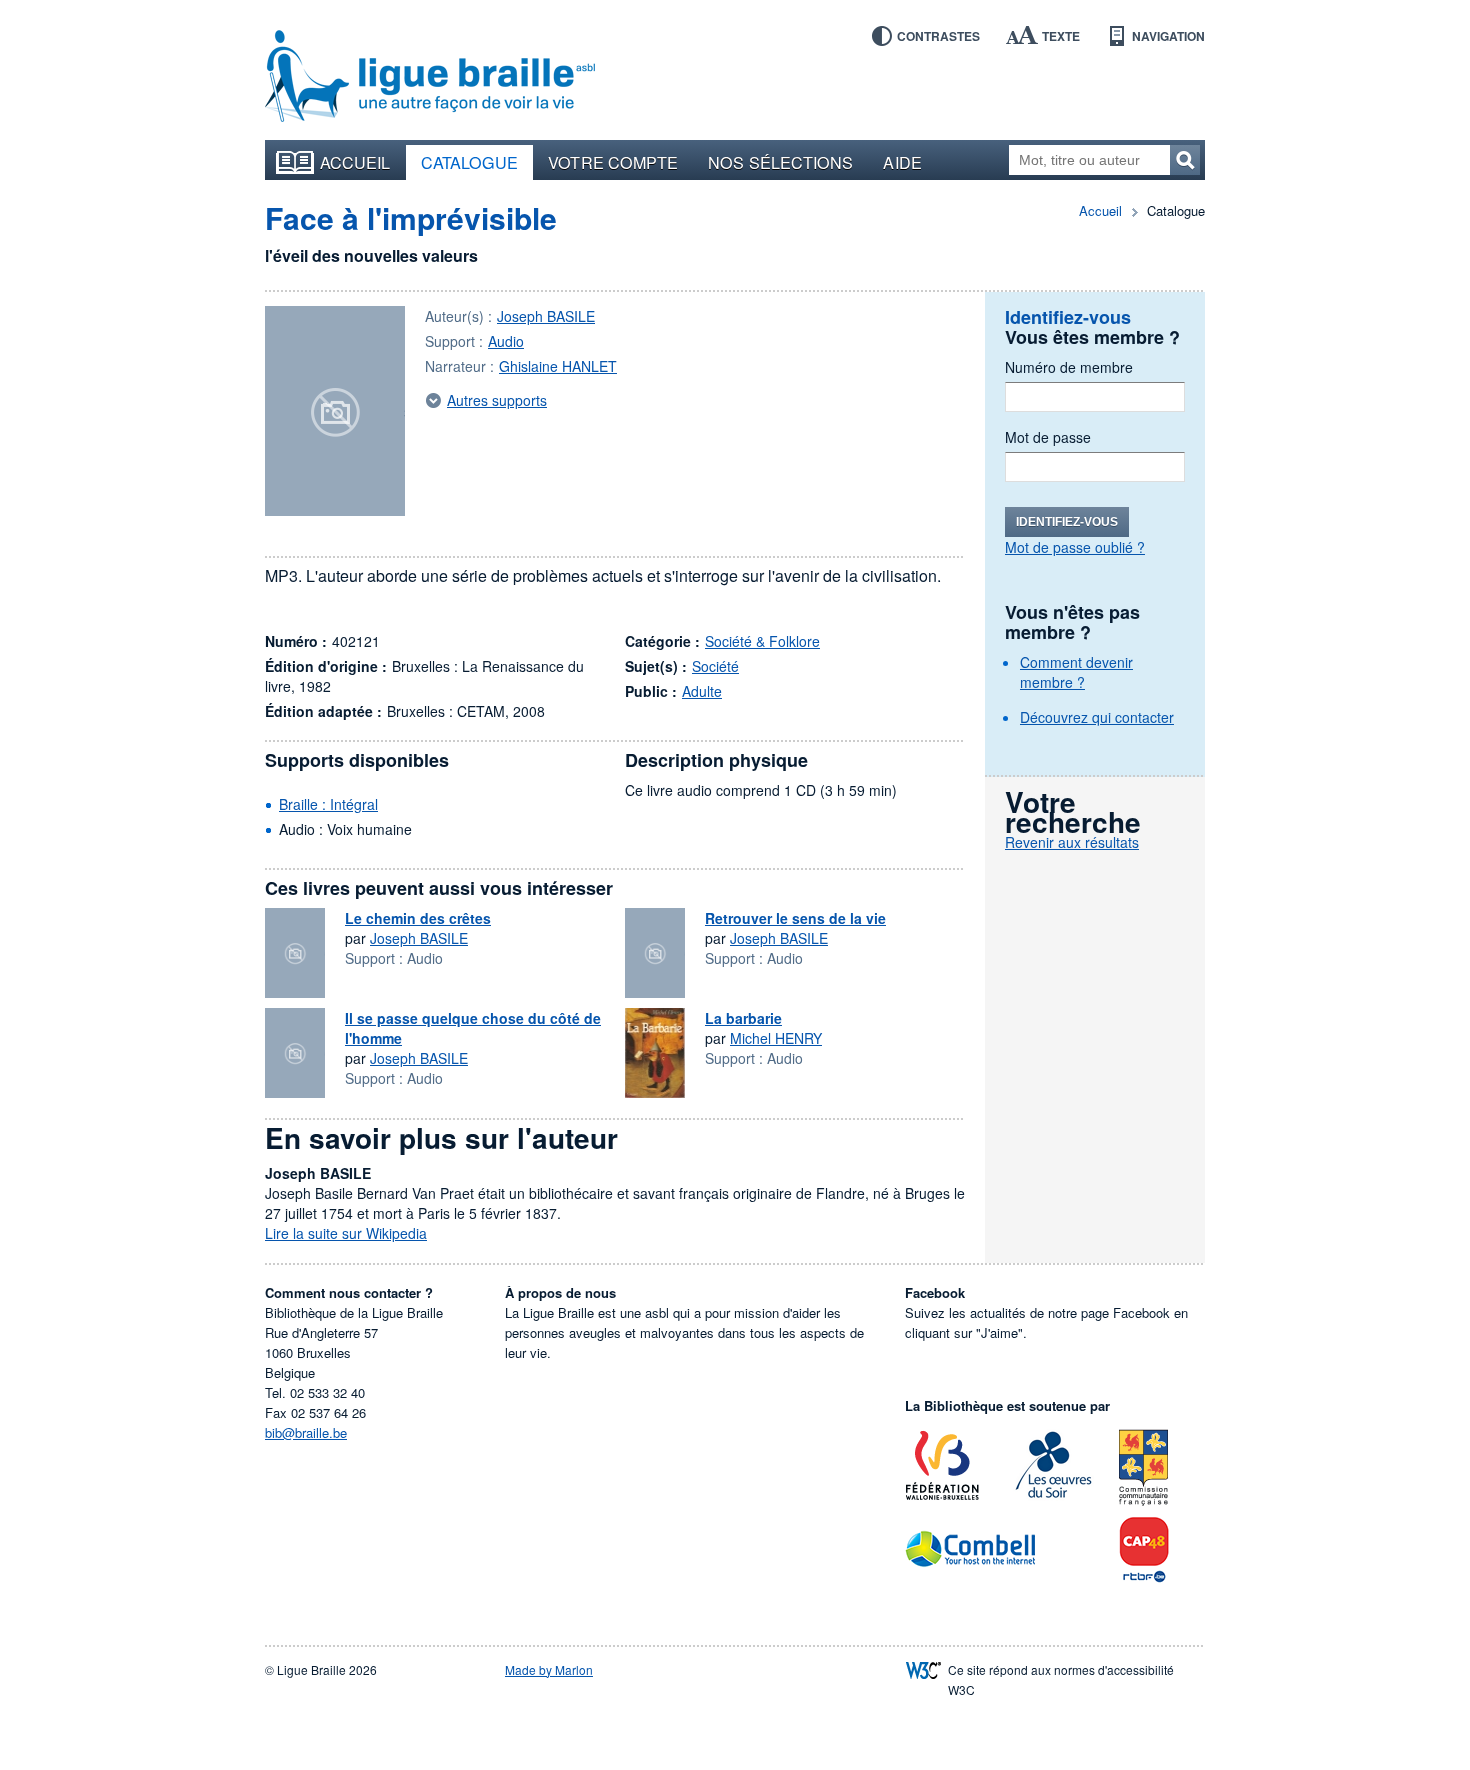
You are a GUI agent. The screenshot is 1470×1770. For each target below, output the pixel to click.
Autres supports (497, 400)
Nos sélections (780, 162)
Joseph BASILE (546, 316)
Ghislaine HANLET (558, 366)
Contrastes (938, 36)
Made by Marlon (549, 1669)
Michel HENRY (776, 1038)
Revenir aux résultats (1072, 842)
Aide (902, 162)
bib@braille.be (306, 1432)
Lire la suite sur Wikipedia (346, 1233)
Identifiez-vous (1067, 522)
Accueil (355, 162)
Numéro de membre (1069, 367)
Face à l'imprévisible (411, 217)
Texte (1061, 36)
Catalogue (470, 162)
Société (715, 666)
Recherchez (1185, 160)
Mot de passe (1048, 437)
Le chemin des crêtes (418, 918)
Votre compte (613, 162)
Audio (506, 341)
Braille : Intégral (328, 804)
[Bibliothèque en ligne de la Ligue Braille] (430, 77)
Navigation (1168, 36)
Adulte (702, 691)
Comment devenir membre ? (1076, 672)
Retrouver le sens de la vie (795, 918)
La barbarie (743, 1018)
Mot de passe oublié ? (1075, 547)
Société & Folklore (762, 641)
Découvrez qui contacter (1097, 717)
